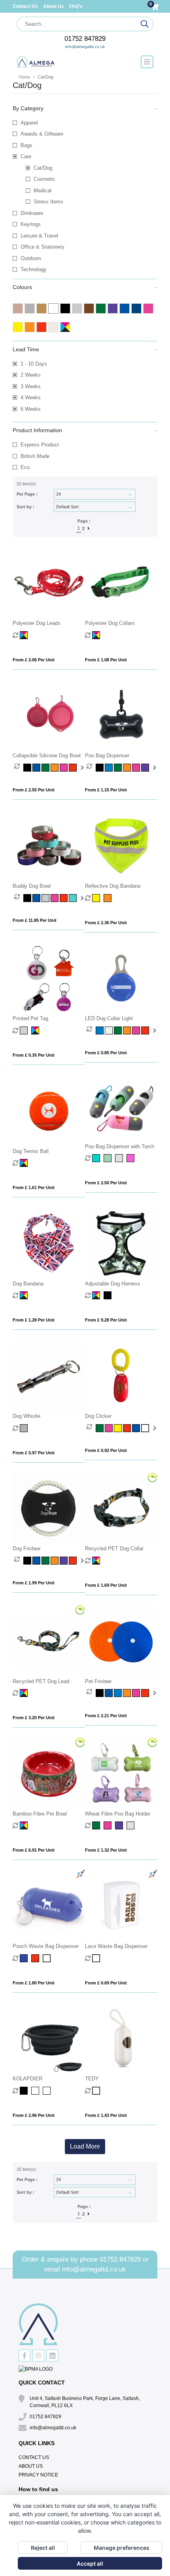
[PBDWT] (97, 1158)
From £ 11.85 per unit (35, 920)
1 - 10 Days (34, 364)
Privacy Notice (38, 2475)
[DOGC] (97, 635)
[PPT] (25, 1030)
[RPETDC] (97, 1561)
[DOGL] (25, 635)
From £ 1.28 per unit (34, 1320)
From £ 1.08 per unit (106, 660)
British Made (35, 456)
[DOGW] (25, 1428)
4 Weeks (31, 397)
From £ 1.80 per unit (34, 1983)
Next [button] (81, 768)
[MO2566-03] (25, 2091)
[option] (19, 768)
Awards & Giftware (42, 134)
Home (24, 77)
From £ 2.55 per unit (34, 790)
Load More (85, 2146)
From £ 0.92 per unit (106, 1450)
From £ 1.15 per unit (106, 790)
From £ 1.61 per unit (34, 1187)
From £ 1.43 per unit (106, 2115)
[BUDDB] (28, 898)
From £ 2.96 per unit (34, 2115)
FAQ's (76, 6)
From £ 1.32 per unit (106, 1850)
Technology (34, 269)
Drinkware (32, 213)
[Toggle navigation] (147, 62)
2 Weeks (31, 375)
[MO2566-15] (36, 2091)
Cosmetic (44, 179)
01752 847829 (85, 39)
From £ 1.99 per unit (34, 1583)
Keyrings (31, 224)
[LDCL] (100, 1030)
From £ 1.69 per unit (106, 1585)
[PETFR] (100, 1693)
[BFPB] (25, 1825)
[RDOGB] (97, 898)
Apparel (29, 123)
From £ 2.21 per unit (106, 1716)
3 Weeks (31, 386)
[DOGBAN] (25, 1295)
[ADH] (97, 1295)
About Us (54, 6)
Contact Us (26, 6)
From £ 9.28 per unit (106, 1320)
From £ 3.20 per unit (34, 1718)
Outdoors (31, 258)
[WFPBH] (97, 1825)
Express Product (40, 445)
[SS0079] (97, 1958)
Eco (25, 467)
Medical (42, 191)
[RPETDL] (25, 1693)
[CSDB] (28, 768)
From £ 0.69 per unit (106, 1983)
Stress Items (48, 202)
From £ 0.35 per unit (34, 1055)
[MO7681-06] (97, 2091)
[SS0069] (25, 1958)
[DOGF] (28, 1561)
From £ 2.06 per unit (34, 660)
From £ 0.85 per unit (106, 1053)
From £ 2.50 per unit (106, 1183)
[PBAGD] (100, 768)
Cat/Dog (43, 168)
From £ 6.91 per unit (34, 1850)
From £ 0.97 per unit (34, 1453)
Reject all (43, 2548)
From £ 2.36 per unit (106, 923)
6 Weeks (31, 409)
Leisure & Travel (39, 236)
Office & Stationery (42, 247)
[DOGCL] (100, 1428)
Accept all (90, 2564)
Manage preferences (122, 2548)
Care (26, 156)
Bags (26, 145)
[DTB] (25, 1163)
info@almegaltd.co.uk (85, 47)
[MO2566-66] (48, 2091)
